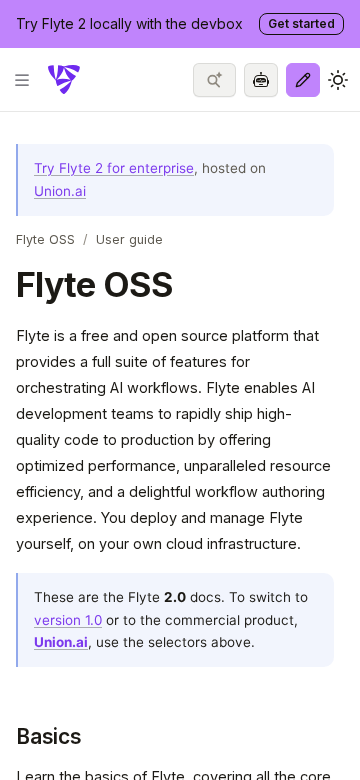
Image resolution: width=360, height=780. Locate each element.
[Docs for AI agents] (261, 80)
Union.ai (60, 191)
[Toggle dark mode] (338, 80)
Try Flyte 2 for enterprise (114, 168)
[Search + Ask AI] (214, 80)
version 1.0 (68, 620)
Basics (49, 736)
